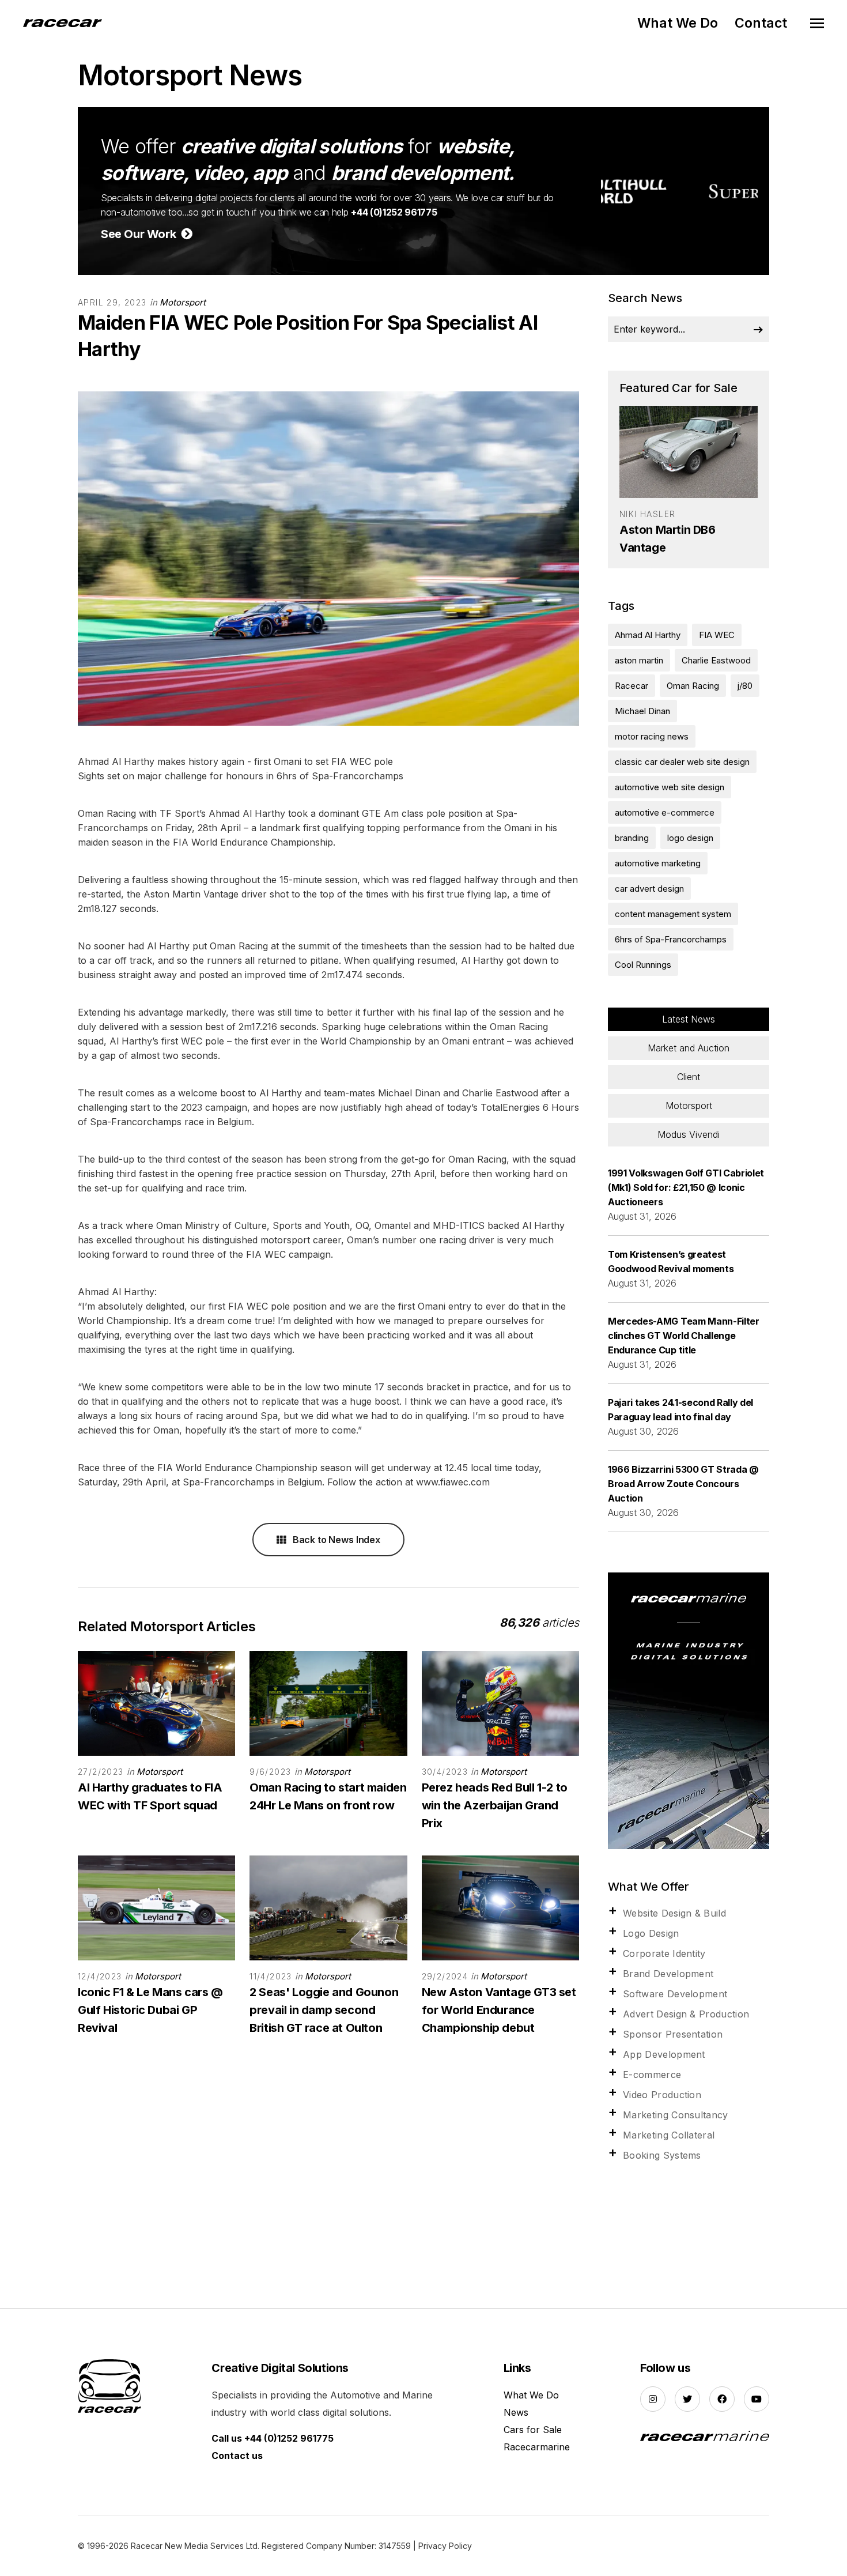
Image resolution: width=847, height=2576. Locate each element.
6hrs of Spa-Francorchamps (671, 939)
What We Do (678, 23)
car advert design (649, 889)
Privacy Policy (445, 2546)
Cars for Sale (533, 2430)
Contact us (237, 2456)
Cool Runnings (643, 965)
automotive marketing (658, 863)
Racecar (632, 686)
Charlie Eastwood (716, 660)
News (516, 2412)
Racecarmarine (537, 2447)
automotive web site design (670, 787)
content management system (673, 914)
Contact (761, 23)
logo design (690, 838)
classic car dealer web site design (682, 762)
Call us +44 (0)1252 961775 (273, 2438)
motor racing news (652, 736)
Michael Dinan (642, 711)
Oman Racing (693, 686)
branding (632, 838)
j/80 (745, 686)
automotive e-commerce (665, 812)
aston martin (639, 660)
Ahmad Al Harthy (648, 635)
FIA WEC (717, 635)
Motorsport (183, 302)
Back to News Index (335, 1540)
